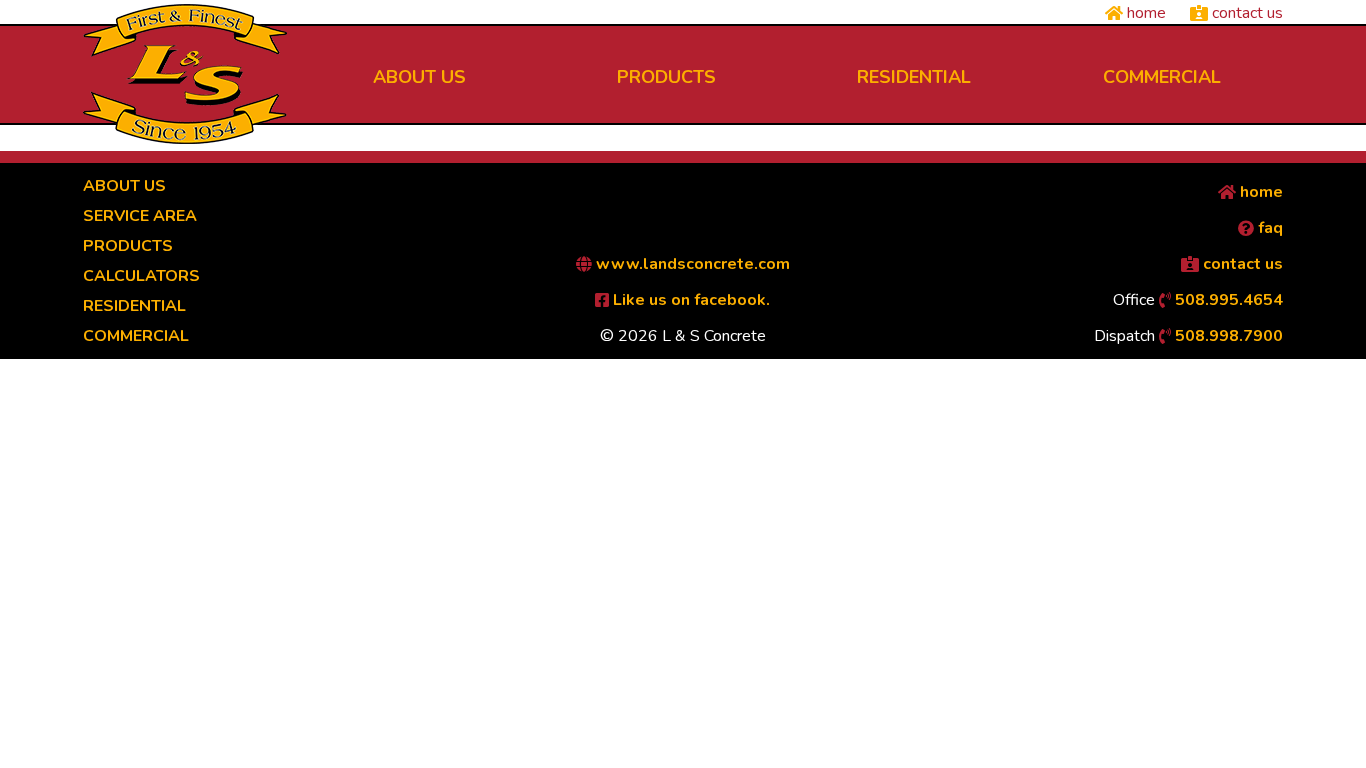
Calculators (141, 276)
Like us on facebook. (689, 300)
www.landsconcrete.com (691, 264)
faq (1268, 228)
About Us (124, 186)
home (1144, 13)
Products (128, 246)
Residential (134, 306)
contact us (1245, 13)
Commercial (136, 336)
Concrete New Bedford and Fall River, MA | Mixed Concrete (185, 74)
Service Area (140, 216)
